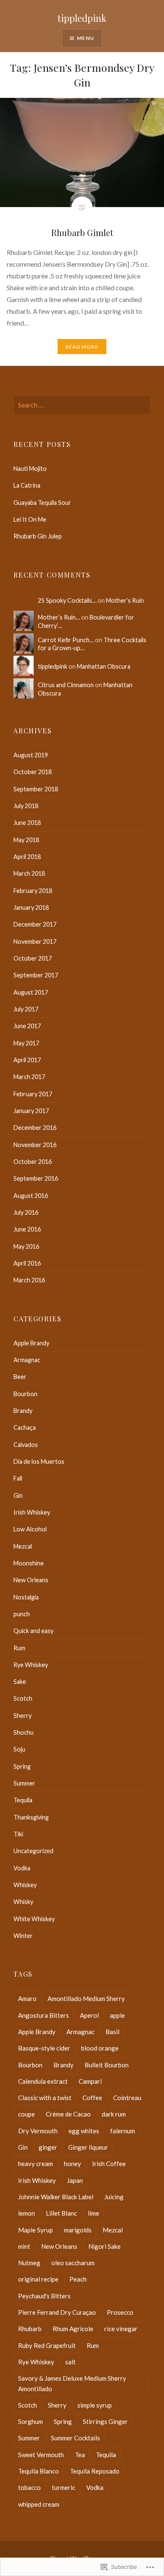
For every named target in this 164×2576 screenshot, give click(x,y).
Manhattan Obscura (104, 666)
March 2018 (29, 873)
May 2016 (26, 1246)
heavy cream (36, 2164)
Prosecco (120, 2312)
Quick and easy (33, 1631)
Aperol (89, 2015)
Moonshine (29, 1563)
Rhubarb (30, 2329)
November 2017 (35, 941)
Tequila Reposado (95, 2471)
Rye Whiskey (31, 1665)
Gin (18, 1495)
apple (117, 2015)
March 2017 (29, 1077)
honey (73, 2164)
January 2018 (31, 907)
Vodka (22, 1868)
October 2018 (33, 772)
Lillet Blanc (61, 2213)
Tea (80, 2455)
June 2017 (27, 1026)
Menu (86, 38)
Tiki (18, 1834)
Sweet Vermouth (41, 2455)
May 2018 (26, 840)
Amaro (27, 1998)
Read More (82, 347)
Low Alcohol (30, 1529)
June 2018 (27, 823)
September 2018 (36, 789)
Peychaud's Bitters (44, 2296)
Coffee (92, 2098)
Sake (20, 1682)
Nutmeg (29, 2263)
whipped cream (39, 2504)
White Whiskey (34, 1919)
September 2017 (36, 975)
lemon (26, 2213)
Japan (75, 2180)
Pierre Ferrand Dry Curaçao (57, 2312)
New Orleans (31, 1580)
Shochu (24, 1732)
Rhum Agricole (73, 2329)
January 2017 (31, 1111)
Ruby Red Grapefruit (47, 2345)
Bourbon (25, 1394)
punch (22, 1614)
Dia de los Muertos (39, 1461)
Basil (112, 2032)
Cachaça (25, 1427)
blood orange (100, 2048)
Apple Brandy (31, 1343)
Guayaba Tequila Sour (42, 503)
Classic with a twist (45, 2098)
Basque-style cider (44, 2048)
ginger (48, 2147)
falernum (123, 2131)
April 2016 (27, 1263)
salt (70, 2362)
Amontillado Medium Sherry (86, 1998)
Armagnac (27, 1360)
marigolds (78, 2230)
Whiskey (25, 1885)
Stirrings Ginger (105, 2421)
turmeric (63, 2487)
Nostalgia (26, 1597)
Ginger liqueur (88, 2147)
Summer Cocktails (75, 2438)
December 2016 (35, 1128)
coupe (26, 2114)
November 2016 (35, 1145)
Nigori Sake (104, 2246)
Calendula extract (43, 2081)
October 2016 (33, 1162)
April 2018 (27, 857)
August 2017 (31, 992)
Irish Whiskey (32, 1512)
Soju (19, 1749)
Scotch (23, 1698)
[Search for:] (82, 405)
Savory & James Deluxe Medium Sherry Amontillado (72, 2383)
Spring (22, 1766)
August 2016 (31, 1196)
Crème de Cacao (68, 2114)
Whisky (23, 1902)
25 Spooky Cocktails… (67, 600)
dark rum (114, 2114)
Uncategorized (33, 1851)
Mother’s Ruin (125, 600)
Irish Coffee (109, 2164)
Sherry (22, 1716)
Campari (90, 2081)
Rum (19, 1648)
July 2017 (26, 1009)
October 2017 (33, 958)
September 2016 (36, 1178)
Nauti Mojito (30, 469)
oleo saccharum (73, 2263)
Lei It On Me (30, 519)
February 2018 (33, 891)
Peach (78, 2279)
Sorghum (30, 2421)
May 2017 (26, 1043)
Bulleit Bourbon (107, 2065)
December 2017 (35, 924)
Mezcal (23, 1546)
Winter (23, 1936)
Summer (24, 1783)
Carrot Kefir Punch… (66, 640)
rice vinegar (121, 2329)
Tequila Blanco (38, 2471)
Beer (20, 1377)
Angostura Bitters (44, 2015)
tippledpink (82, 18)
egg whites (84, 2131)
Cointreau (127, 2098)
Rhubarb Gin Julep (38, 536)
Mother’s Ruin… (59, 617)
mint (24, 2246)
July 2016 (26, 1212)
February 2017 (33, 1094)
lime (94, 2213)
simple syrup (95, 2405)
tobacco (29, 2487)
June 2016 (27, 1229)
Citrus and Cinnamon (66, 685)
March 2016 (29, 1280)
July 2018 (26, 806)
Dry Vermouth (38, 2131)
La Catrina (27, 485)
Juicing (114, 2197)
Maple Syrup (36, 2230)
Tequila (23, 1800)
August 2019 (31, 755)
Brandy (23, 1411)
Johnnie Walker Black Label (56, 2197)
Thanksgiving (31, 1817)
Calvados (26, 1445)
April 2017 (27, 1060)
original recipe (38, 2279)
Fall (18, 1478)
